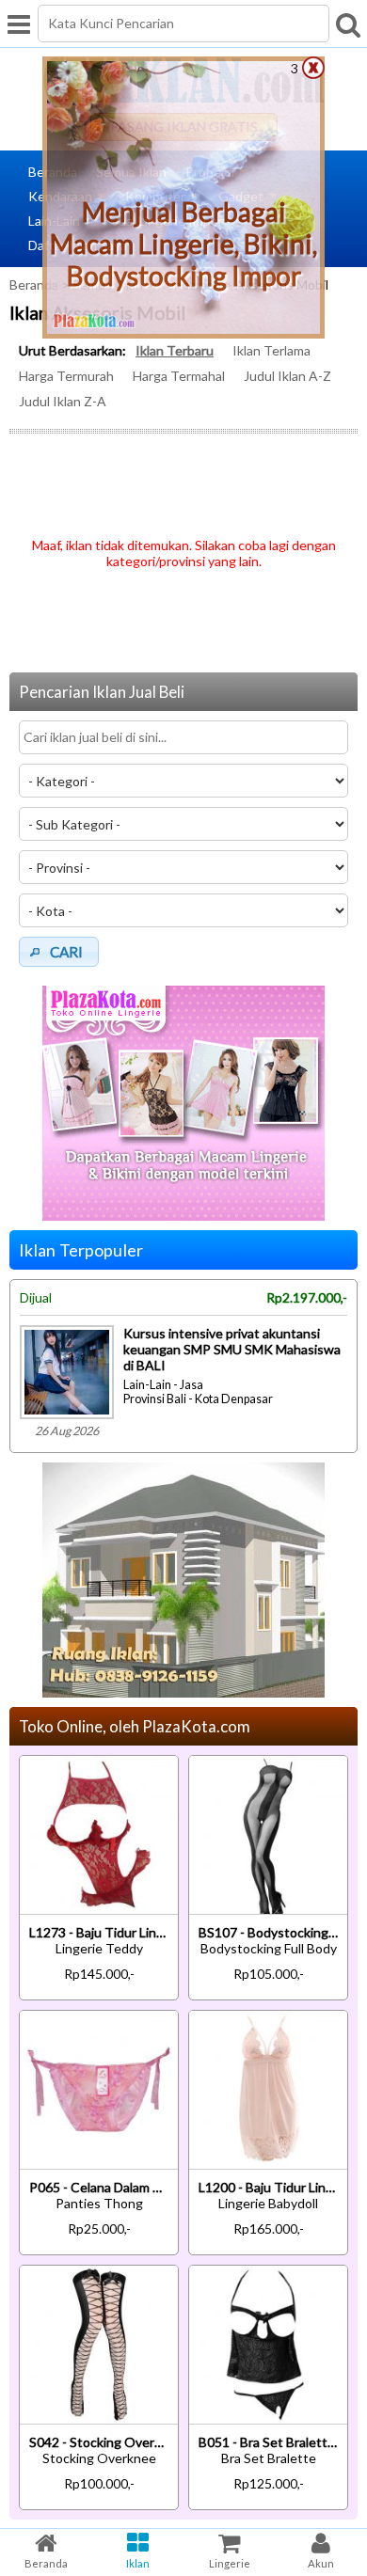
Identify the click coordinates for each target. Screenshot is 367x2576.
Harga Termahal (179, 376)
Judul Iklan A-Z (287, 376)
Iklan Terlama (271, 350)
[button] (59, 952)
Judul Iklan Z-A (63, 401)
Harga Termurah (66, 376)
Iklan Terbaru (175, 350)
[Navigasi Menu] (19, 24)
